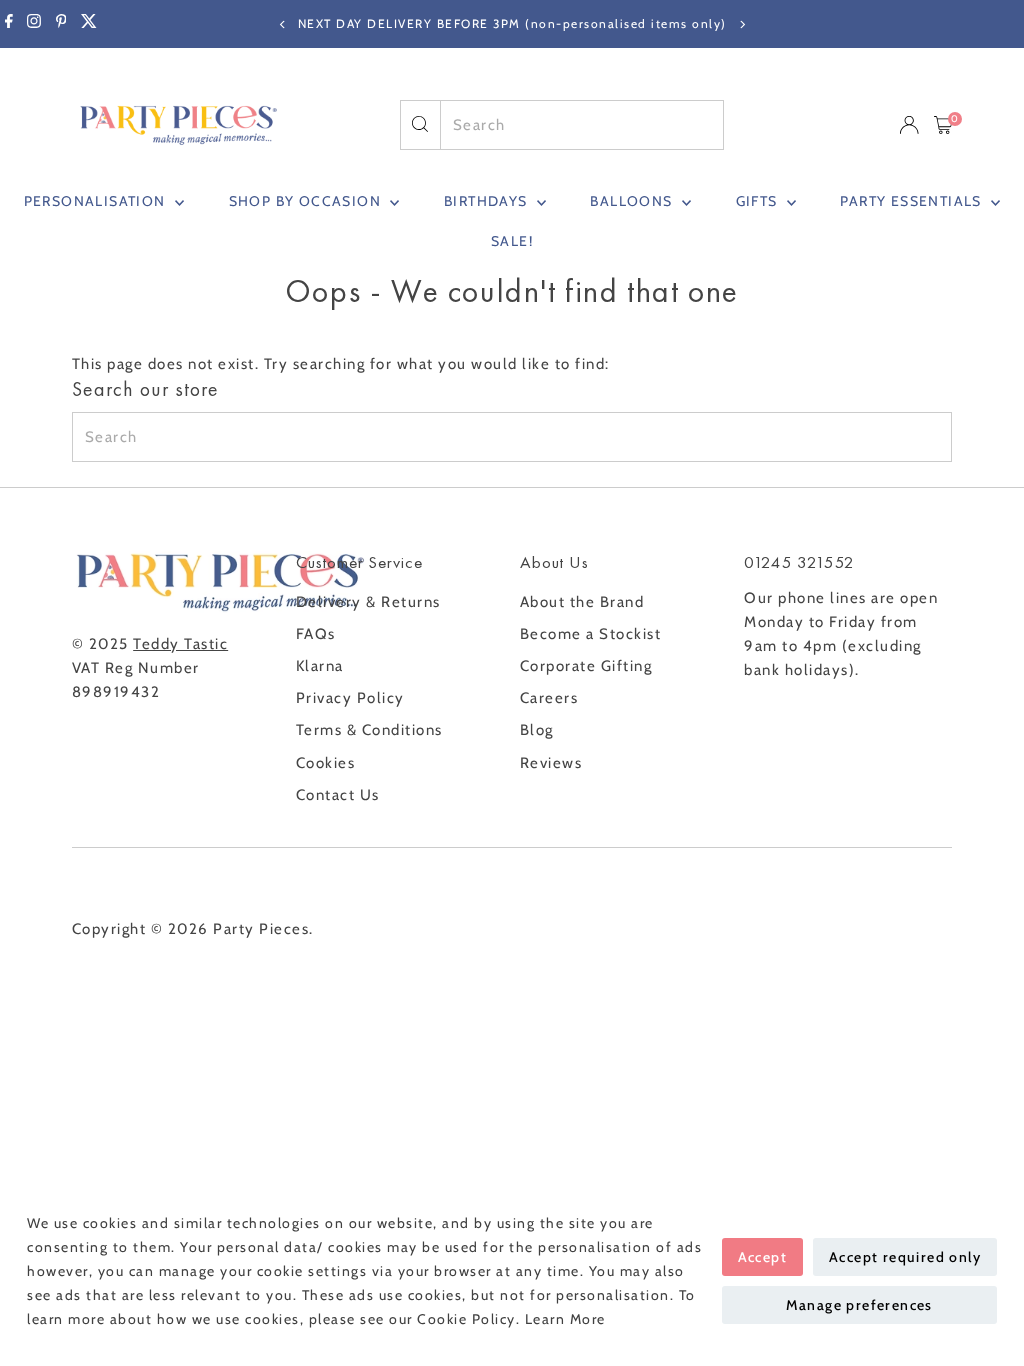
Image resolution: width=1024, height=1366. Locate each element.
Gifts (759, 201)
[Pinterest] (61, 24)
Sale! (512, 241)
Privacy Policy (350, 698)
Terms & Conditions (369, 730)
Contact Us (338, 795)
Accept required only (905, 1257)
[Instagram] (34, 24)
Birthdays (488, 201)
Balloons (633, 201)
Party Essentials (913, 201)
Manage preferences (859, 1305)
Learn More (565, 1319)
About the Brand (582, 602)
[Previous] (282, 24)
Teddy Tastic (180, 644)
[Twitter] (89, 24)
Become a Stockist (591, 634)
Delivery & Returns (368, 602)
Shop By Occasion (307, 201)
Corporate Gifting (586, 666)
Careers (549, 698)
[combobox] (582, 125)
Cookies (326, 763)
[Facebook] (9, 24)
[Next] (741, 24)
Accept (762, 1257)
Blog (537, 730)
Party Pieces (261, 929)
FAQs (316, 634)
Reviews (551, 763)
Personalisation (97, 201)
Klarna (320, 666)
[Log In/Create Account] (909, 125)
